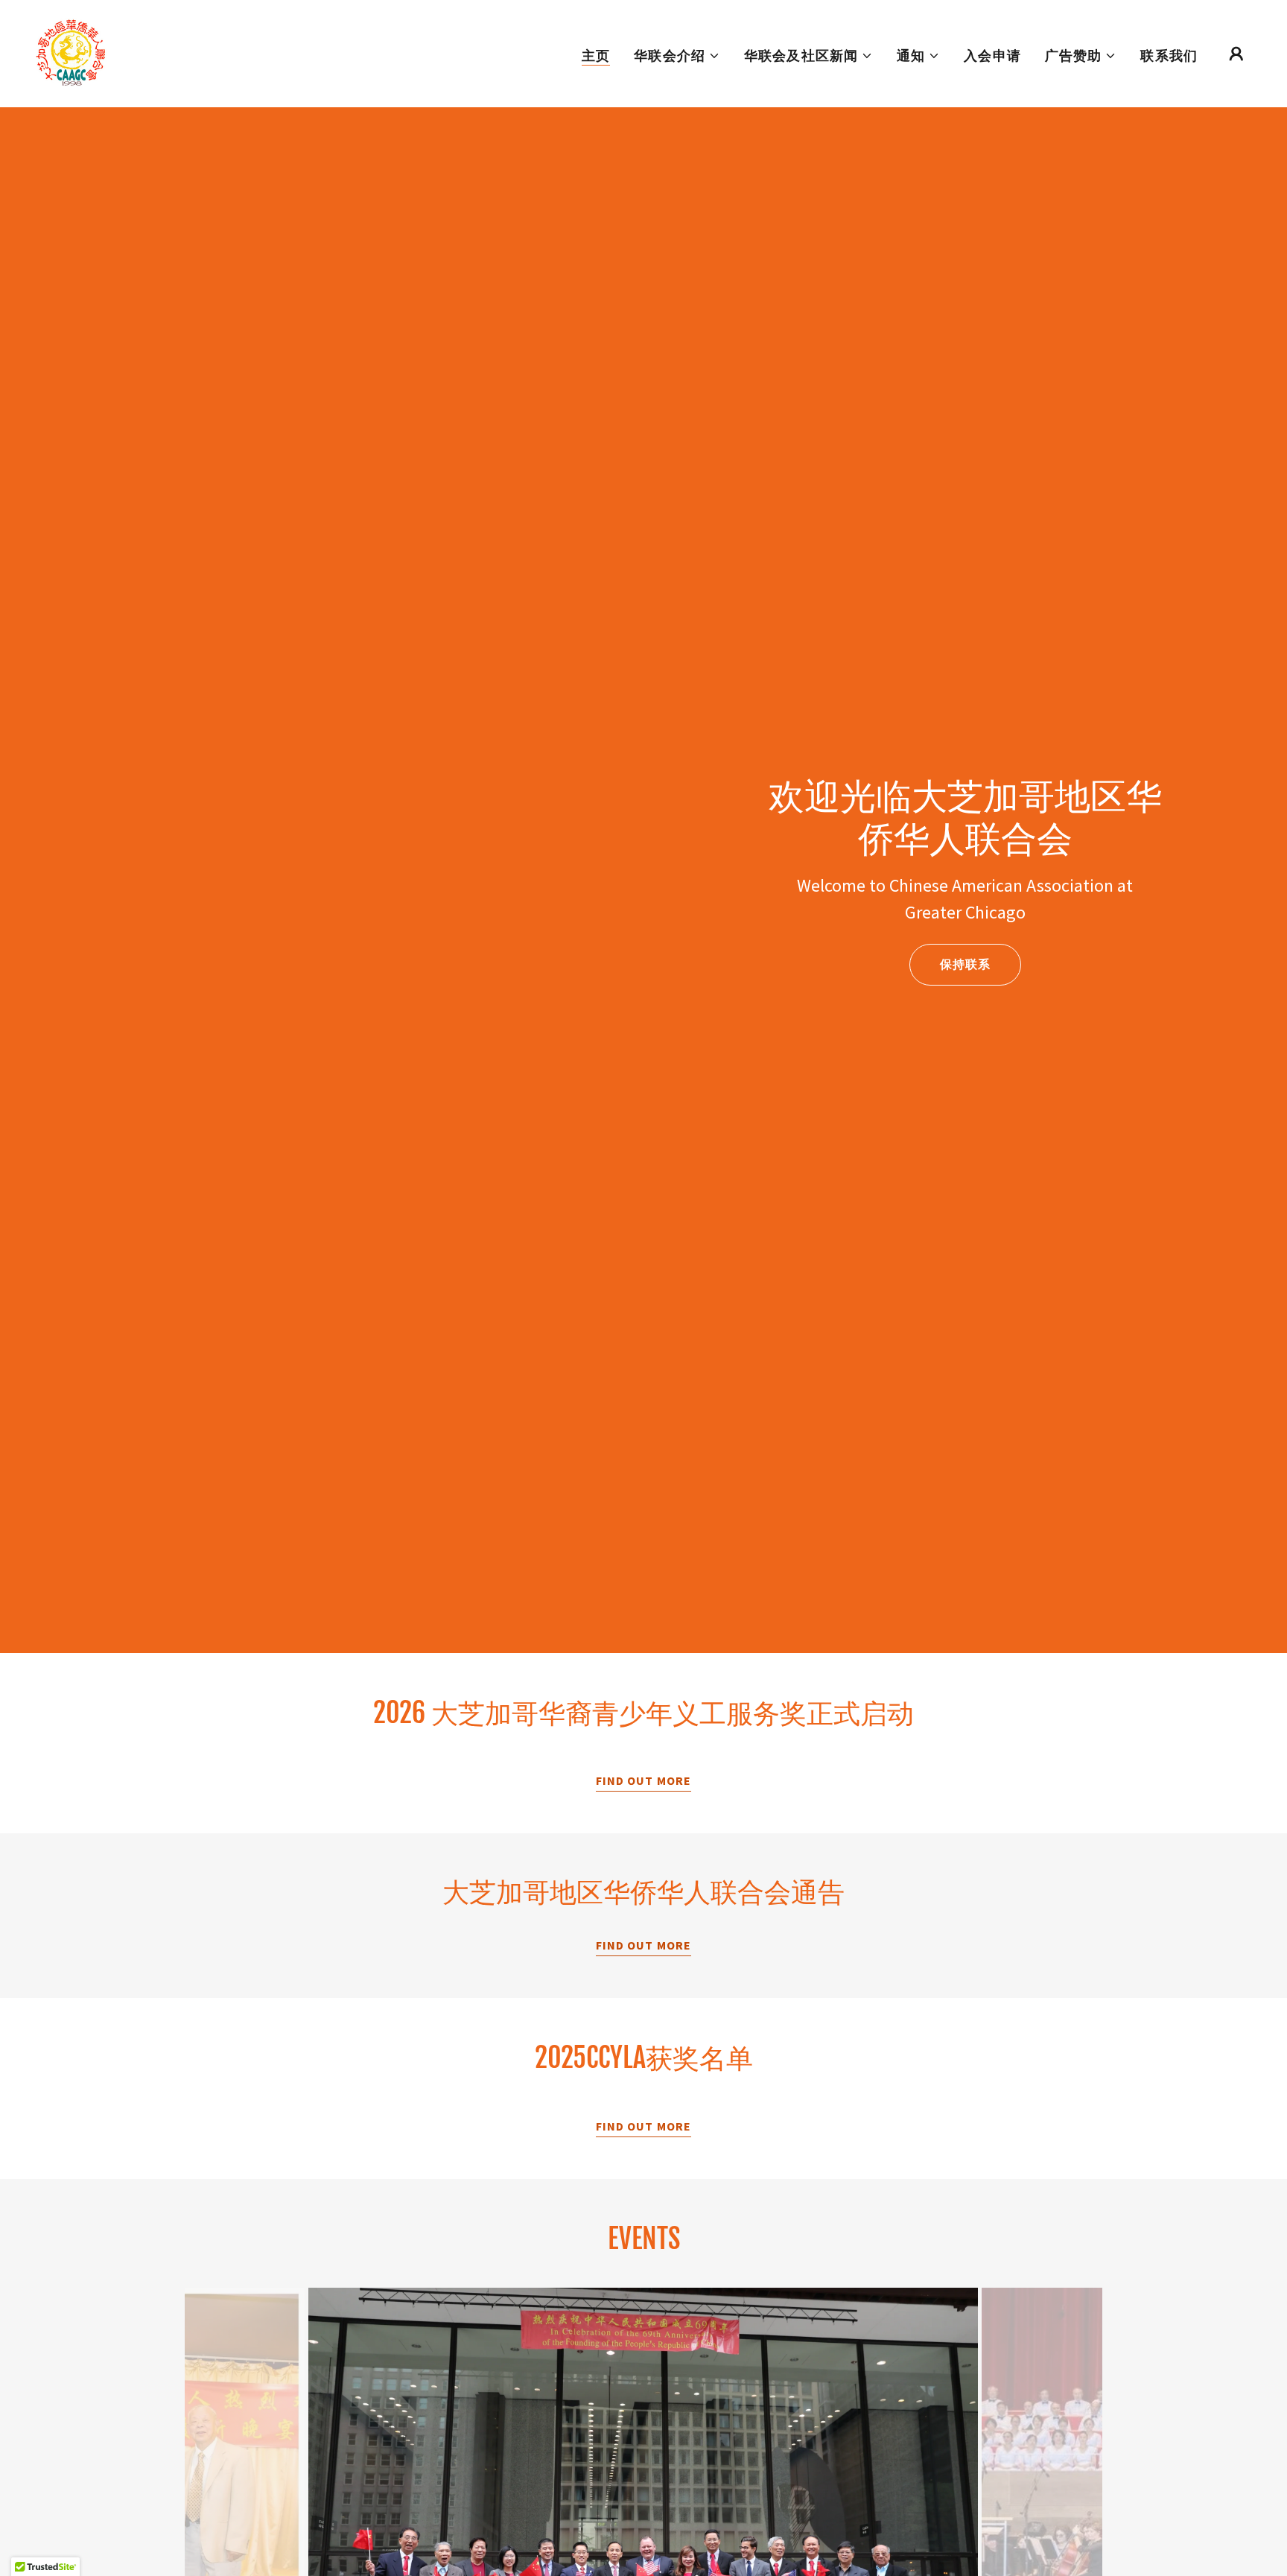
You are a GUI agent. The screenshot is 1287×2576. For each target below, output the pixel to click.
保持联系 (965, 964)
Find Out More (643, 1780)
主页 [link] (596, 55)
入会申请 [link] (992, 55)
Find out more (643, 1945)
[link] (71, 52)
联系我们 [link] (1169, 55)
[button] (677, 56)
